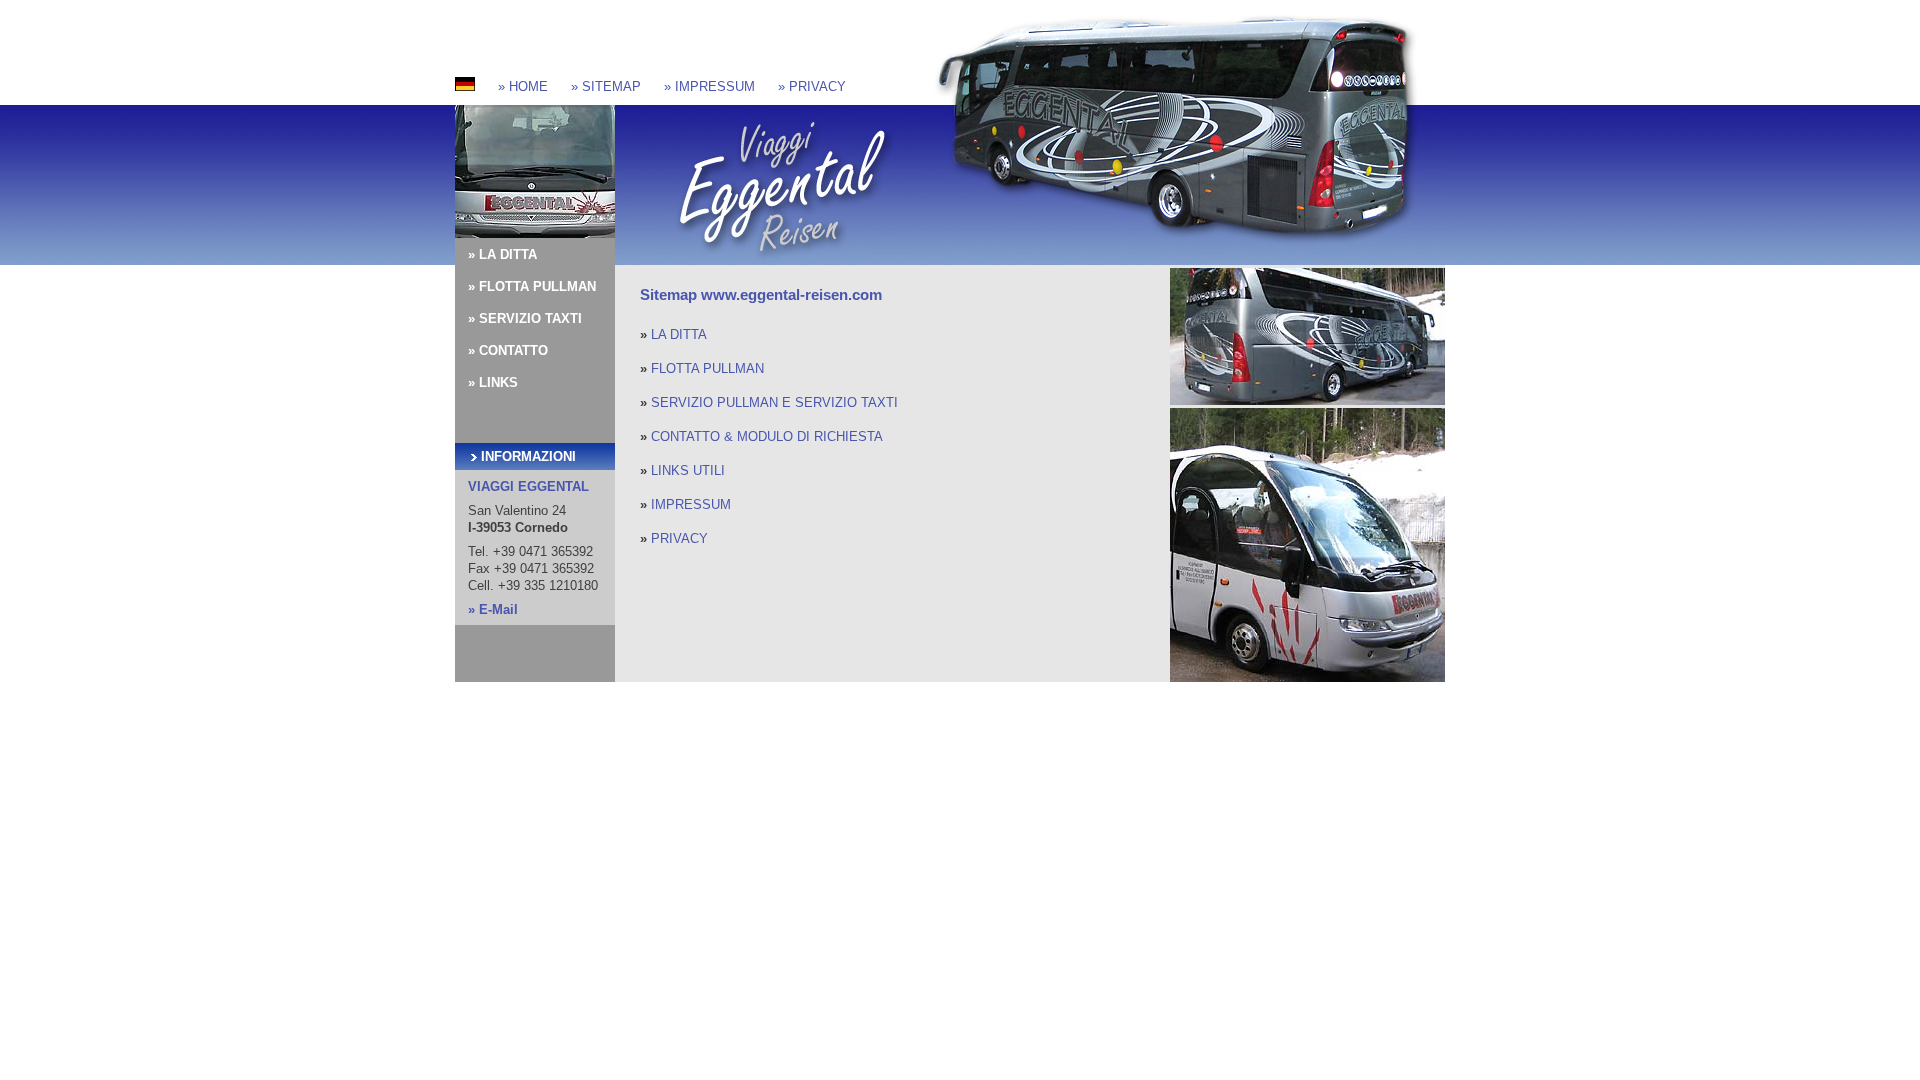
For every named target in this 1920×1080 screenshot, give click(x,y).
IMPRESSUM (691, 504)
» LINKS (493, 382)
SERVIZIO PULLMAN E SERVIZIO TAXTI (774, 402)
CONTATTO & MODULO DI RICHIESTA (767, 436)
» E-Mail (493, 609)
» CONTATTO (508, 350)
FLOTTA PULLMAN (707, 368)
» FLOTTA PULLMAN (532, 286)
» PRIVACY (812, 86)
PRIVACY (679, 538)
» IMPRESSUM (709, 86)
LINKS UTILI (688, 470)
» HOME (523, 86)
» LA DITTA (502, 254)
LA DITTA (679, 334)
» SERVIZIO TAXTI (525, 318)
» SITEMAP (606, 86)
